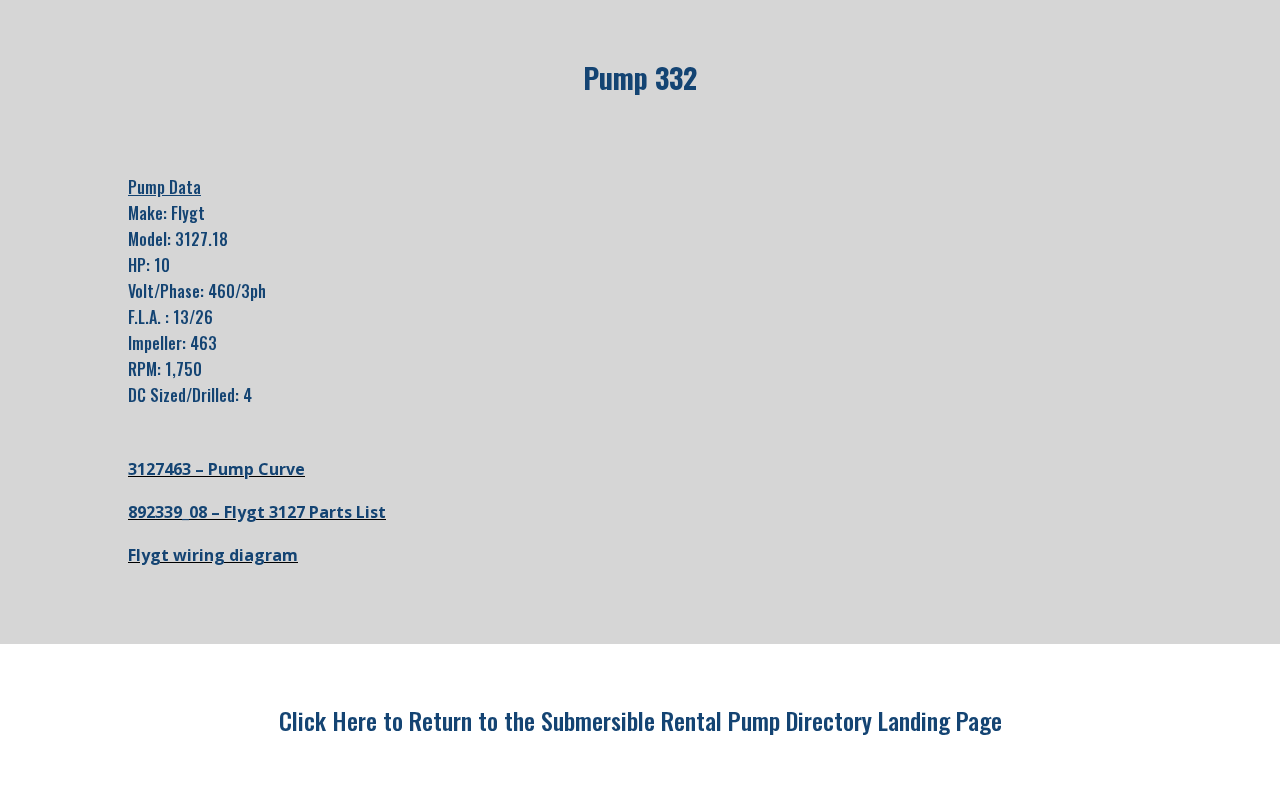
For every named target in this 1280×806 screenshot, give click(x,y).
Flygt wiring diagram (213, 555)
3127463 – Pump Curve (216, 469)
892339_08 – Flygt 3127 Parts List (257, 512)
